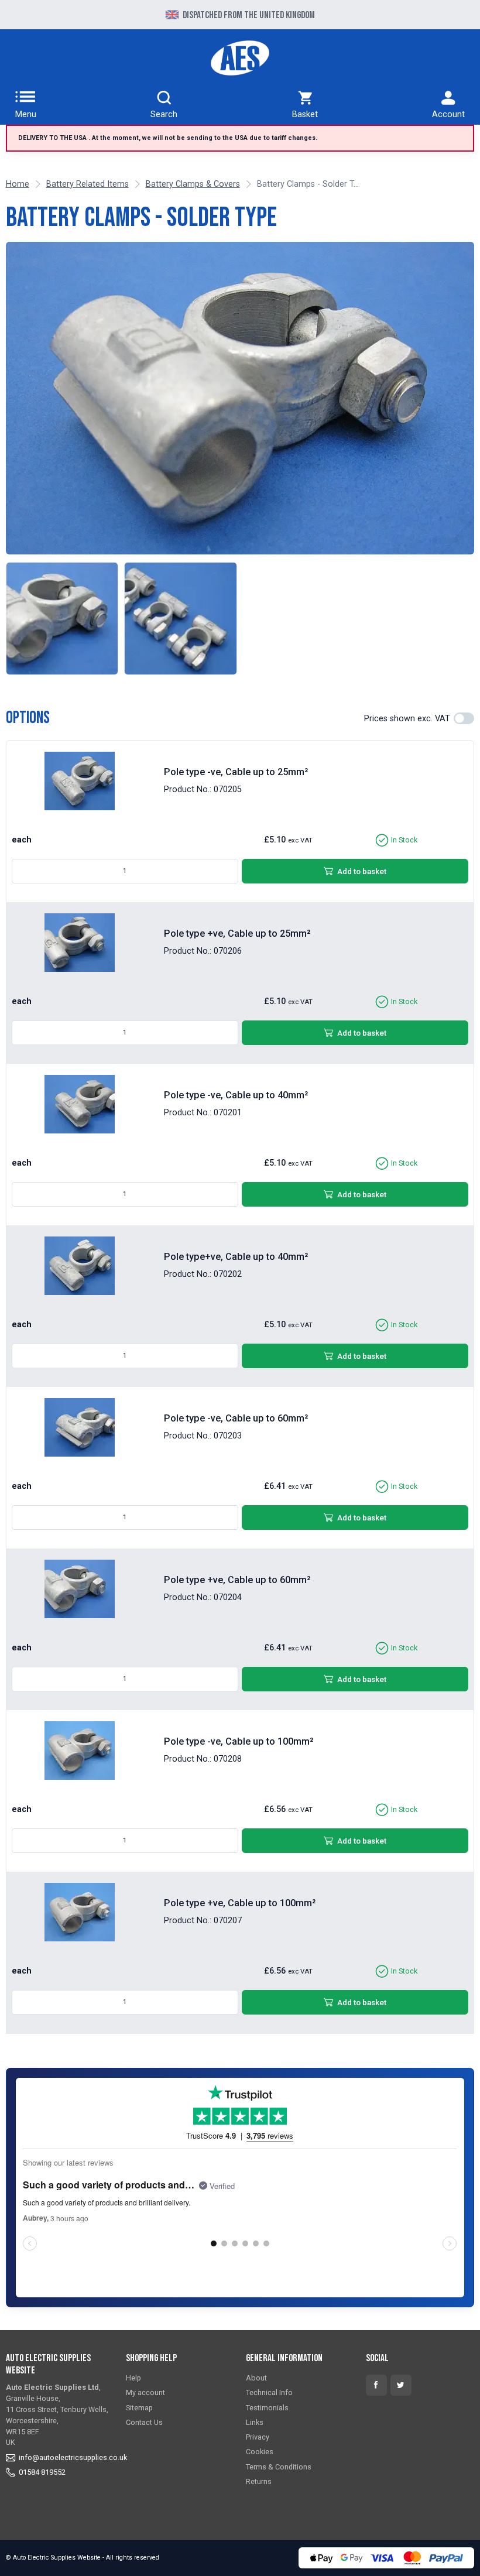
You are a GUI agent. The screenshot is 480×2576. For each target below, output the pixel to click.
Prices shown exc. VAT (407, 719)
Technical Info (269, 2392)
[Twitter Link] (401, 2385)
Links (255, 2422)
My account (145, 2392)
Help (133, 2378)
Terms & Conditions (279, 2467)
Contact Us (144, 2422)
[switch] (464, 718)
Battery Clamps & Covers (193, 184)
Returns (259, 2481)
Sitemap (139, 2408)
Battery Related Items (88, 184)
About (256, 2378)
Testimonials (267, 2408)
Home (18, 184)
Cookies (260, 2452)
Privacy (258, 2437)
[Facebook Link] (376, 2385)
